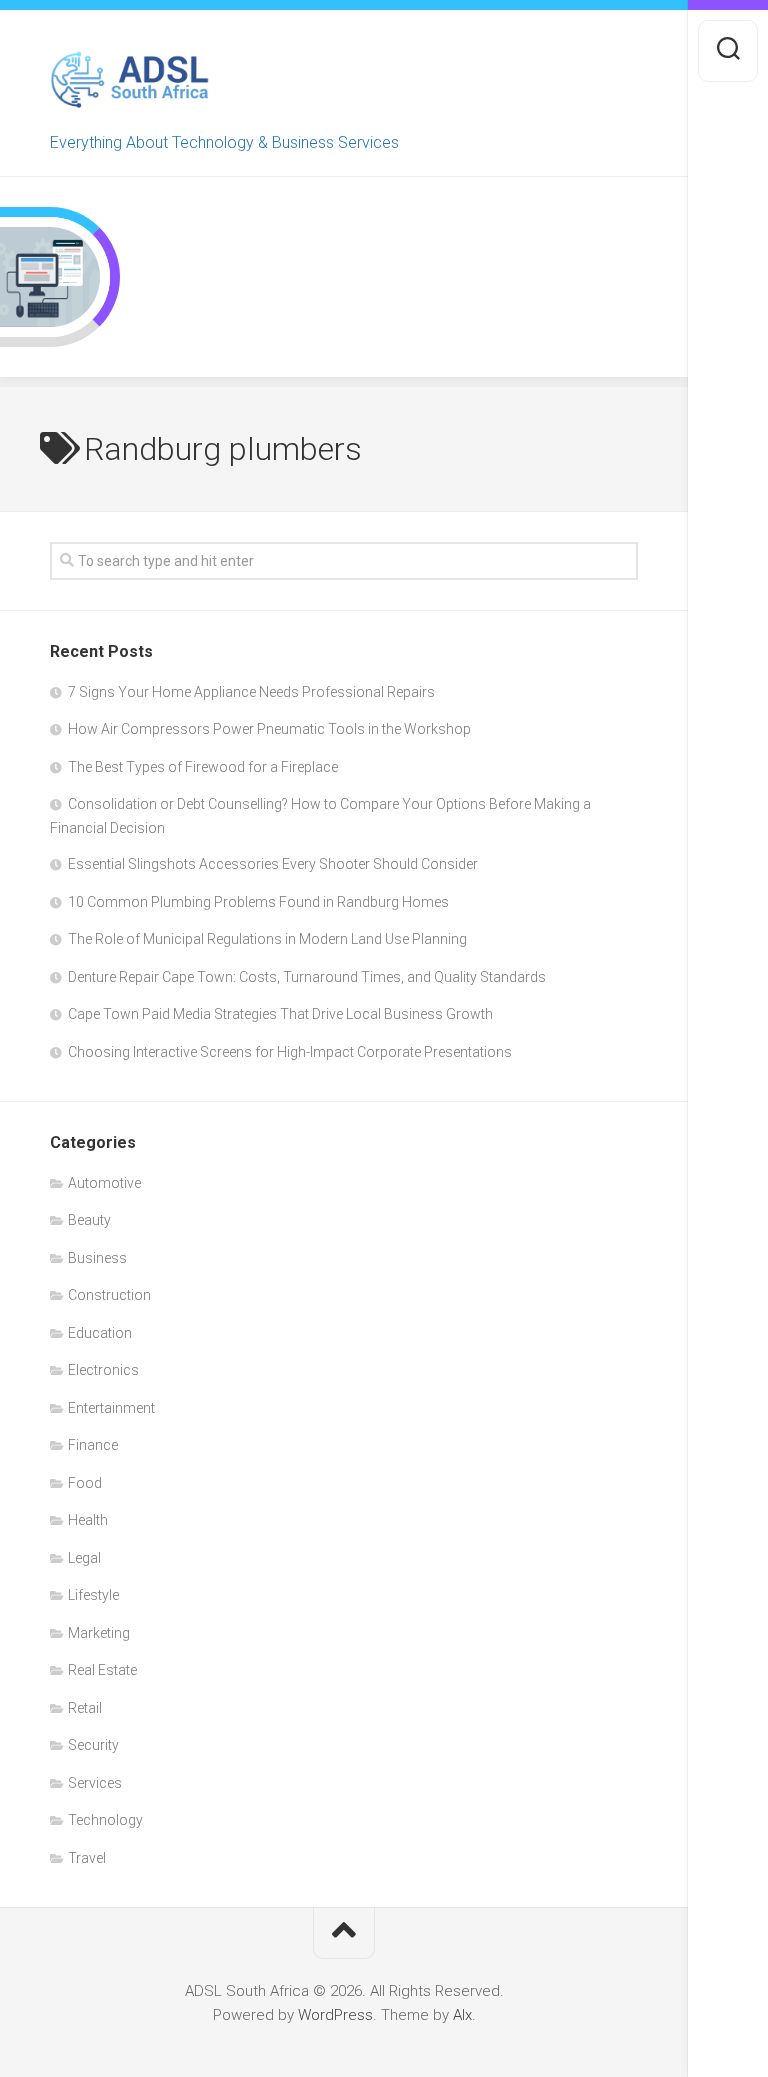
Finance (93, 1445)
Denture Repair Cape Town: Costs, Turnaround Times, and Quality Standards (307, 977)
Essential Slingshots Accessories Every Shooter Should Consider (273, 864)
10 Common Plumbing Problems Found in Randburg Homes (258, 902)
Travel (87, 1858)
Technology (105, 1820)
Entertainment (111, 1408)
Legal (84, 1558)
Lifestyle (93, 1595)
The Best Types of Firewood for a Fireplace (203, 767)
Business (97, 1258)
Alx (462, 2015)
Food (85, 1483)
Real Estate (102, 1670)
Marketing (99, 1633)
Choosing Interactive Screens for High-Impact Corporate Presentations (290, 1052)
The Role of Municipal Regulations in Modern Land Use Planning (267, 939)
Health (88, 1520)
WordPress (335, 2015)
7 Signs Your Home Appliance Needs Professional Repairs (251, 692)
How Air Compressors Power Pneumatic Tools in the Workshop (269, 729)
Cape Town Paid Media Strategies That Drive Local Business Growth (280, 1014)
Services (95, 1783)
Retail (85, 1708)
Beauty (89, 1220)
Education (100, 1333)
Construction (109, 1295)
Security (93, 1745)
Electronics (103, 1370)
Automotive (104, 1183)
